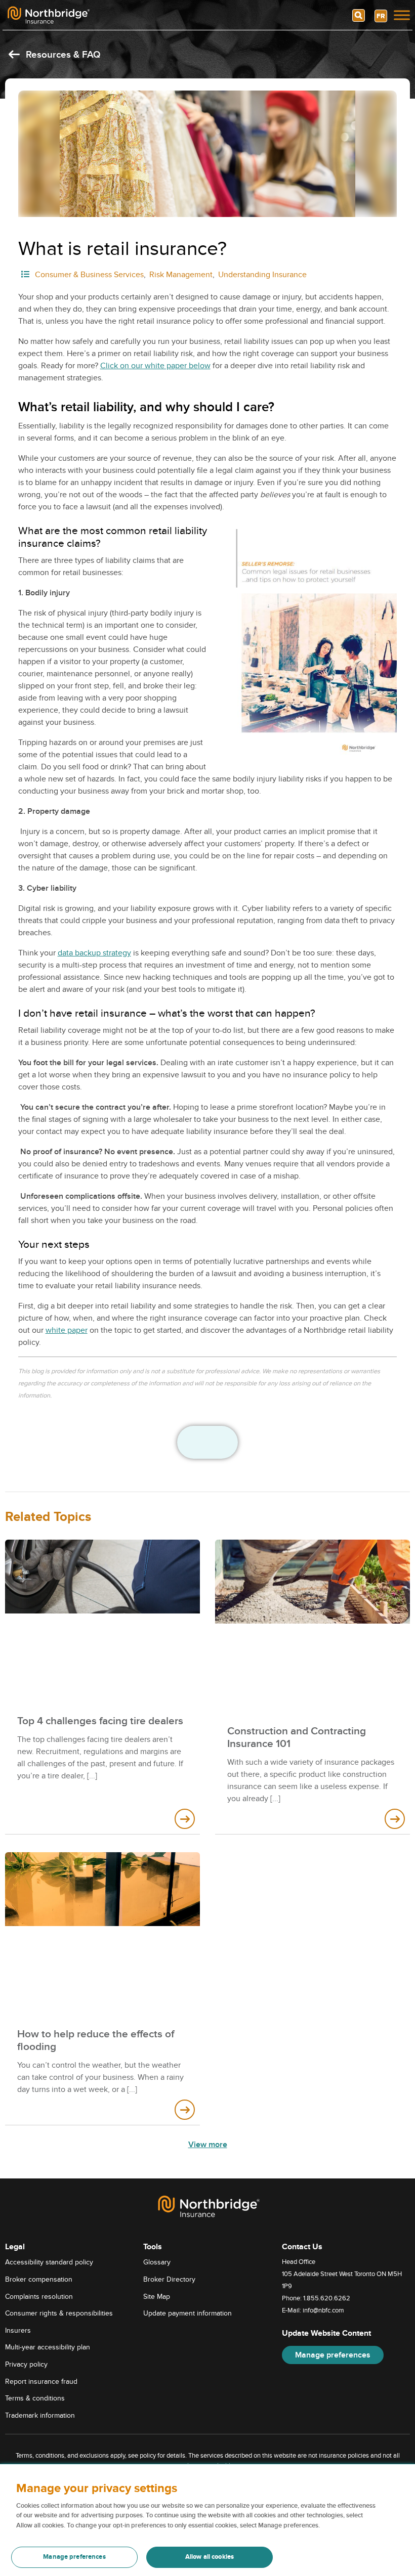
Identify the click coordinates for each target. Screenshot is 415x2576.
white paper (67, 1330)
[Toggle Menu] (402, 15)
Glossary (157, 2262)
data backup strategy (94, 953)
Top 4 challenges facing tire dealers (100, 1721)
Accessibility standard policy (49, 2262)
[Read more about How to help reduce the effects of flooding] (185, 2110)
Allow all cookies (210, 2557)
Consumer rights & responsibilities (59, 2313)
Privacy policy (26, 2364)
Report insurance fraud (41, 2381)
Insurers (18, 2330)
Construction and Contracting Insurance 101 (297, 1737)
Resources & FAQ (62, 55)
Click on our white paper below (155, 366)
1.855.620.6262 (327, 2298)
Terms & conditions (35, 2398)
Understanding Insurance (262, 275)
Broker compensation (39, 2279)
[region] (207, 2520)
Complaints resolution (39, 2296)
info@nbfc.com (323, 2310)
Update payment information (188, 2313)
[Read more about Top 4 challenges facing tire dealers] (185, 1819)
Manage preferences (333, 2355)
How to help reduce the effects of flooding (96, 2040)
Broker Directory (169, 2279)
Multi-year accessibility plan (48, 2347)
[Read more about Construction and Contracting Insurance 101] (395, 1819)
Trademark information (40, 2415)
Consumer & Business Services (89, 275)
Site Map (157, 2296)
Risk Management (181, 275)
